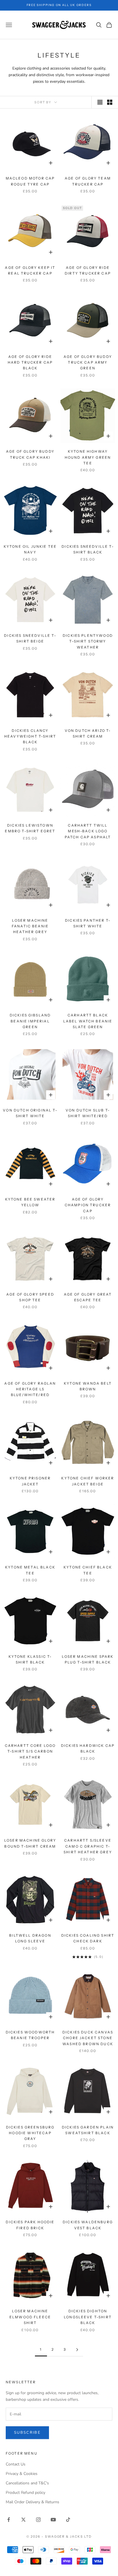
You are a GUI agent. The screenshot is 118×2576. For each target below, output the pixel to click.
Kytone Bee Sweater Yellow (30, 1202)
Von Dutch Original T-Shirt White (30, 1113)
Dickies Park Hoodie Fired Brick (30, 2225)
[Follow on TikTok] (68, 2520)
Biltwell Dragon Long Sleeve (30, 1938)
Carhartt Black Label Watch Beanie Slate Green (88, 1021)
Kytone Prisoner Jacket (30, 1481)
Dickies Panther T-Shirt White (88, 923)
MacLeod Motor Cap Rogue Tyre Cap (30, 181)
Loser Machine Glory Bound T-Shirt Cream (30, 1843)
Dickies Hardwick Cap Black (88, 1748)
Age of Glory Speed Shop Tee (30, 1297)
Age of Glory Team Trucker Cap (88, 181)
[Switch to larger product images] (100, 102)
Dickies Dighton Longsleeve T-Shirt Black (88, 2317)
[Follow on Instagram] (38, 2520)
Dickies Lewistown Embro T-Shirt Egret (30, 828)
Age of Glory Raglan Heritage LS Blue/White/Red (30, 1389)
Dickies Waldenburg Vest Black (88, 2225)
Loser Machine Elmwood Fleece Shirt (30, 2317)
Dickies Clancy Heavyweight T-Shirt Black (30, 736)
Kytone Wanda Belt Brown (88, 1386)
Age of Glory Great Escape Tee (88, 1297)
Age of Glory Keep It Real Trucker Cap (30, 270)
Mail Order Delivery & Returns (33, 2502)
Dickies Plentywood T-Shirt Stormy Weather (88, 641)
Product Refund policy (25, 2493)
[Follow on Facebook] (9, 2520)
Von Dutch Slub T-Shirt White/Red (88, 1113)
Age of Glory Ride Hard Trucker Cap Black (30, 362)
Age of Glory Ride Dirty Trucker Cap (88, 270)
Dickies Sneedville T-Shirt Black (88, 549)
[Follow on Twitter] (23, 2520)
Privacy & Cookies (22, 2474)
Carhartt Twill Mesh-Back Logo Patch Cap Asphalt (88, 831)
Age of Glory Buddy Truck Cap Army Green (88, 362)
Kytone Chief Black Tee (88, 1570)
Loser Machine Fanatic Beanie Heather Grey (30, 926)
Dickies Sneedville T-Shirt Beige (30, 638)
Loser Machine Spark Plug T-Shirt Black (88, 1659)
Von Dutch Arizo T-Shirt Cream (88, 733)
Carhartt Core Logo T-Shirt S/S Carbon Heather (30, 1751)
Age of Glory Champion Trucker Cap (88, 1205)
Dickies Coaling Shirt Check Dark (88, 1938)
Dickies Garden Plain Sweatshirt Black (88, 2130)
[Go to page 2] (77, 2350)
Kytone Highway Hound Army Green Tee (88, 457)
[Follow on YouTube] (53, 2520)
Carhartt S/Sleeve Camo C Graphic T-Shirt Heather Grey (88, 1846)
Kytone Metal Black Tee (30, 1570)
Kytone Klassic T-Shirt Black (30, 1659)
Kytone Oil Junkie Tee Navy (30, 549)
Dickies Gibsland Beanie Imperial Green (30, 1021)
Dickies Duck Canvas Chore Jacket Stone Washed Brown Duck (88, 2038)
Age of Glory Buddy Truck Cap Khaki (30, 454)
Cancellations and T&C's (27, 2483)
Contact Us (16, 2464)
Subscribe (27, 2433)
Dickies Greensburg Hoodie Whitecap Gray (30, 2133)
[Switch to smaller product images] (110, 102)
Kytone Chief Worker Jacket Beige (88, 1481)
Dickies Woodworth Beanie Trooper (30, 2035)
